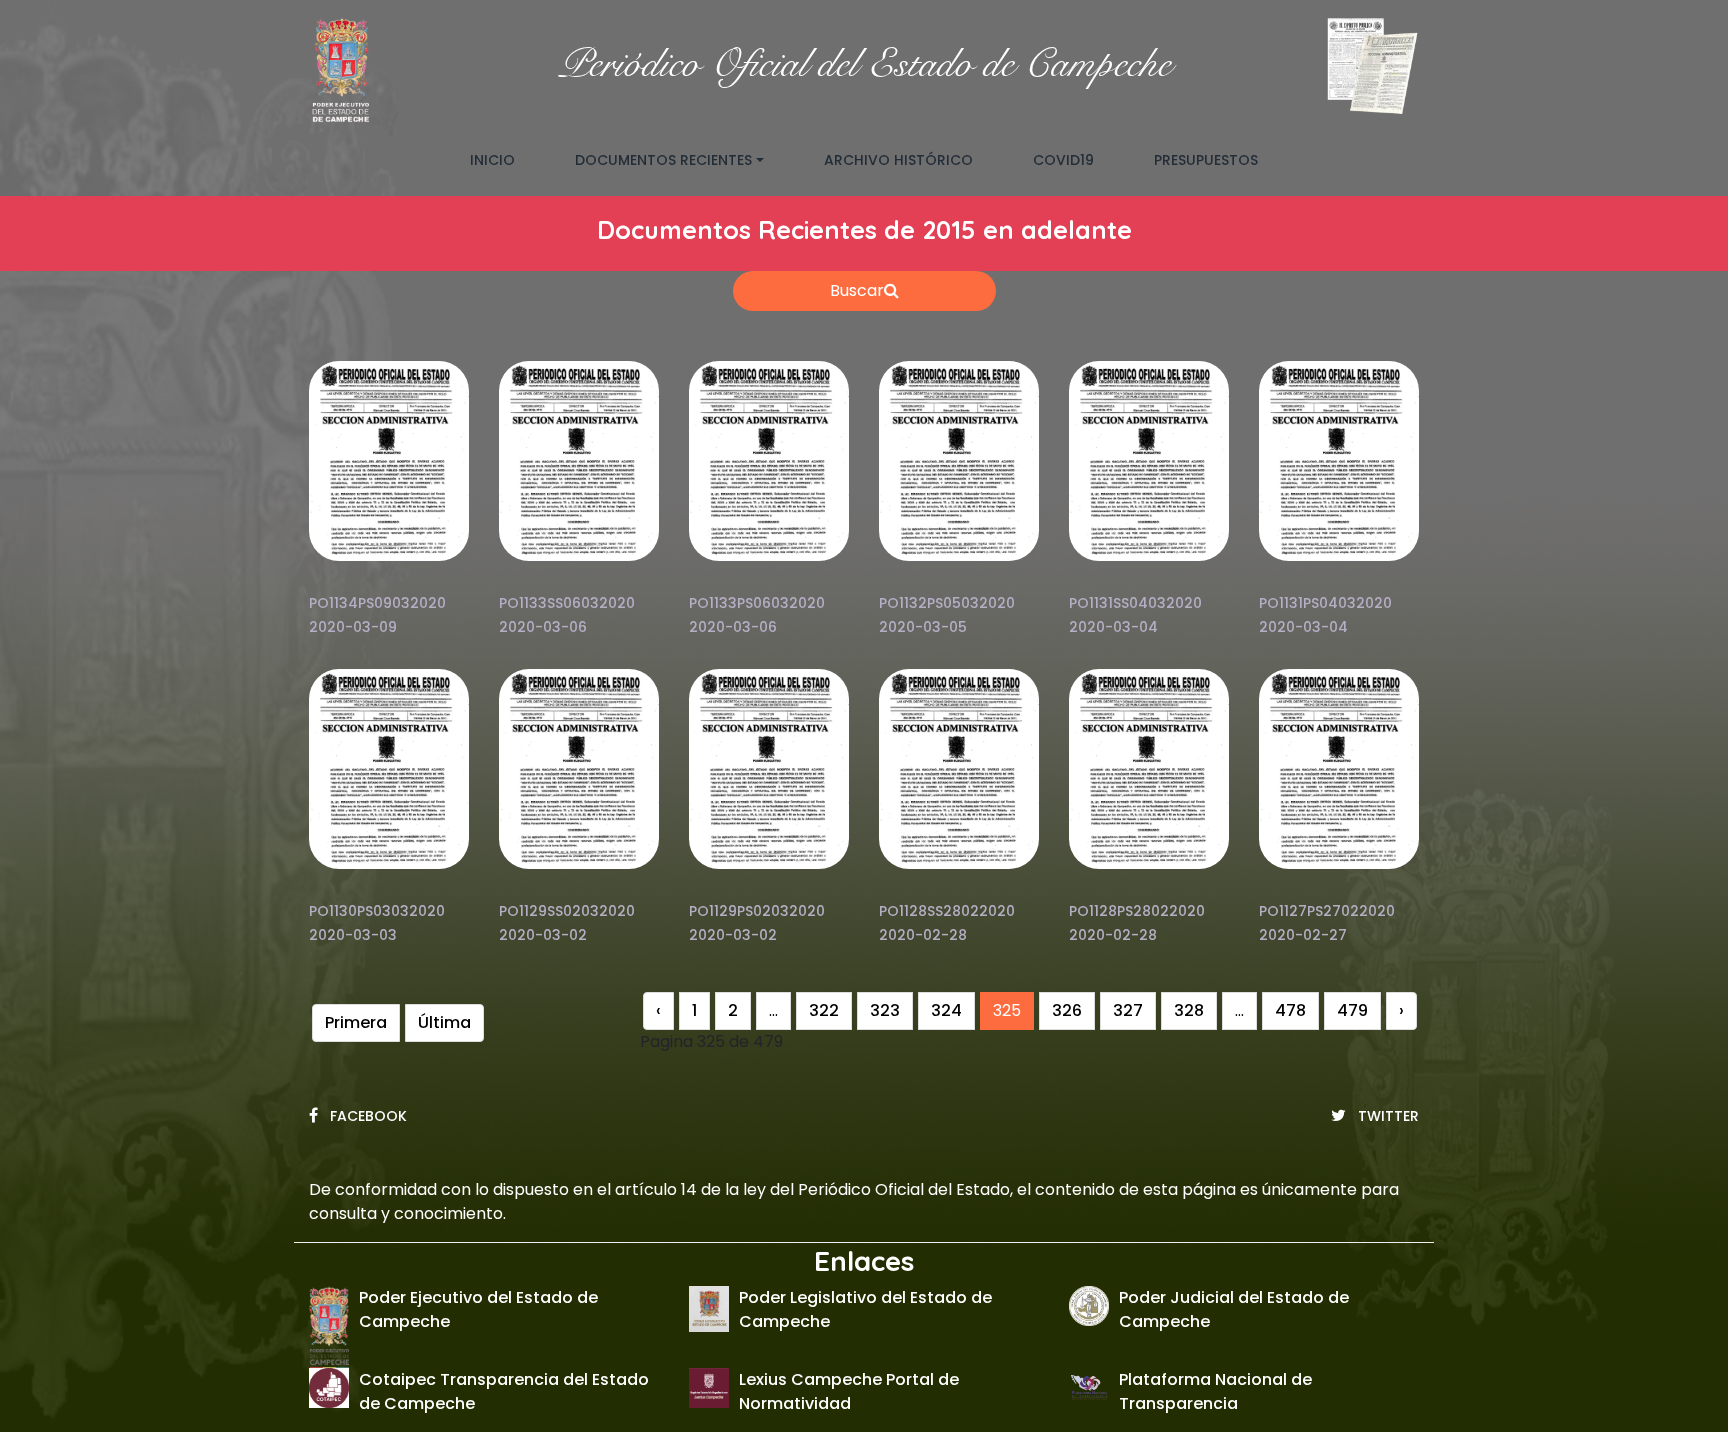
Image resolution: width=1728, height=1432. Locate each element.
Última (444, 1022)
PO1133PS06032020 (757, 603)
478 (1290, 1010)
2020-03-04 (1113, 627)
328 (1189, 1010)
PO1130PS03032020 (377, 911)
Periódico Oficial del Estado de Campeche (864, 64)
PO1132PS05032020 (947, 603)
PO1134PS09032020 (377, 603)
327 (1128, 1010)
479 (1352, 1010)
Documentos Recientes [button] (663, 160)
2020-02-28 (923, 935)
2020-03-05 (923, 627)
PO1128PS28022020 (1137, 911)
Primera (356, 1022)
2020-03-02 (543, 935)
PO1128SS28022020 (947, 911)
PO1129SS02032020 (567, 911)
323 (885, 1010)
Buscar (857, 290)
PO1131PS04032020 (1325, 603)
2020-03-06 (543, 627)
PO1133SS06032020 (567, 603)
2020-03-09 (353, 627)
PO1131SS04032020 (1135, 603)
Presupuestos (1206, 160)
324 (946, 1010)
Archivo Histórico (898, 160)
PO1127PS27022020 (1327, 911)
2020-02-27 (1303, 935)
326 (1067, 1010)
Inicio (507, 159)
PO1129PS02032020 (757, 911)
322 (824, 1010)
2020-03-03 (353, 935)
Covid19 (1063, 160)
